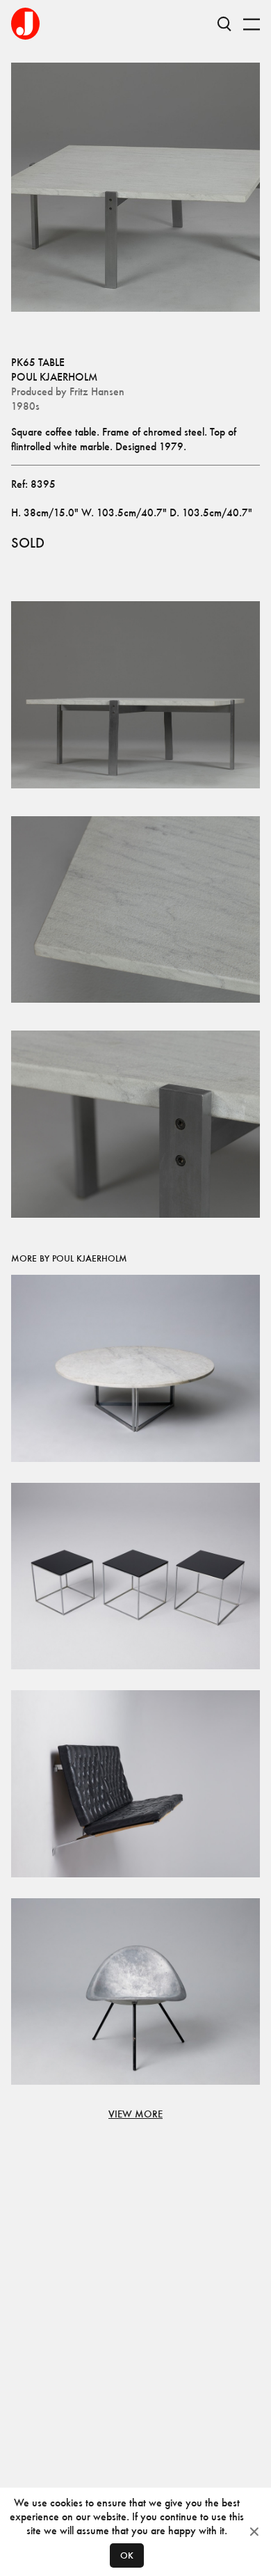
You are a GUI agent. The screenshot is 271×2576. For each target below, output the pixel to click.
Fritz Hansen (97, 391)
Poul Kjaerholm (54, 377)
